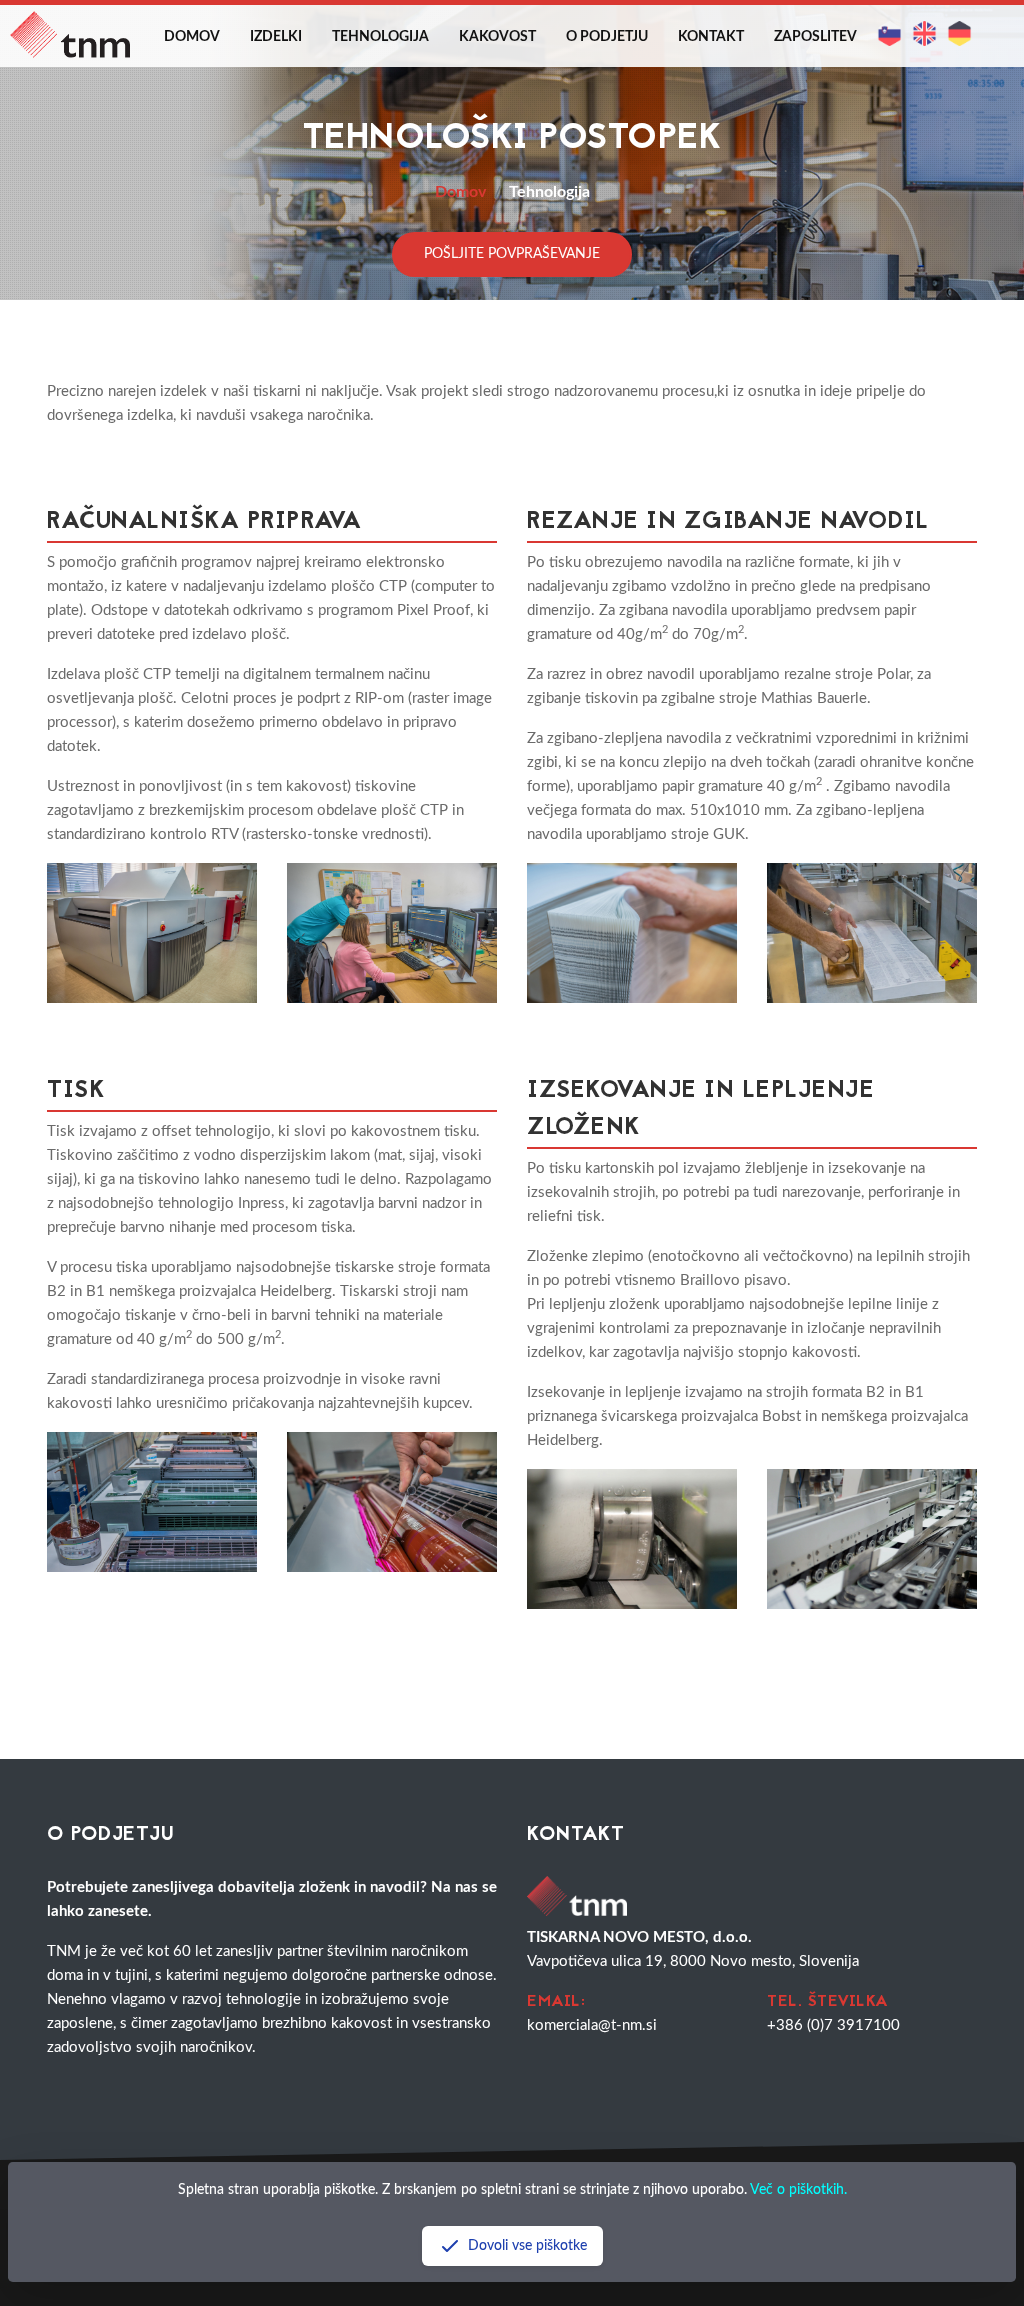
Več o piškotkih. (798, 2190)
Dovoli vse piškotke (527, 2246)
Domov (460, 192)
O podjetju (607, 37)
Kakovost (497, 37)
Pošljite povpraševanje (512, 254)
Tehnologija (380, 37)
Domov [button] (192, 37)
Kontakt (711, 37)
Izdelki (276, 37)
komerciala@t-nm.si (592, 2025)
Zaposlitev (815, 37)
